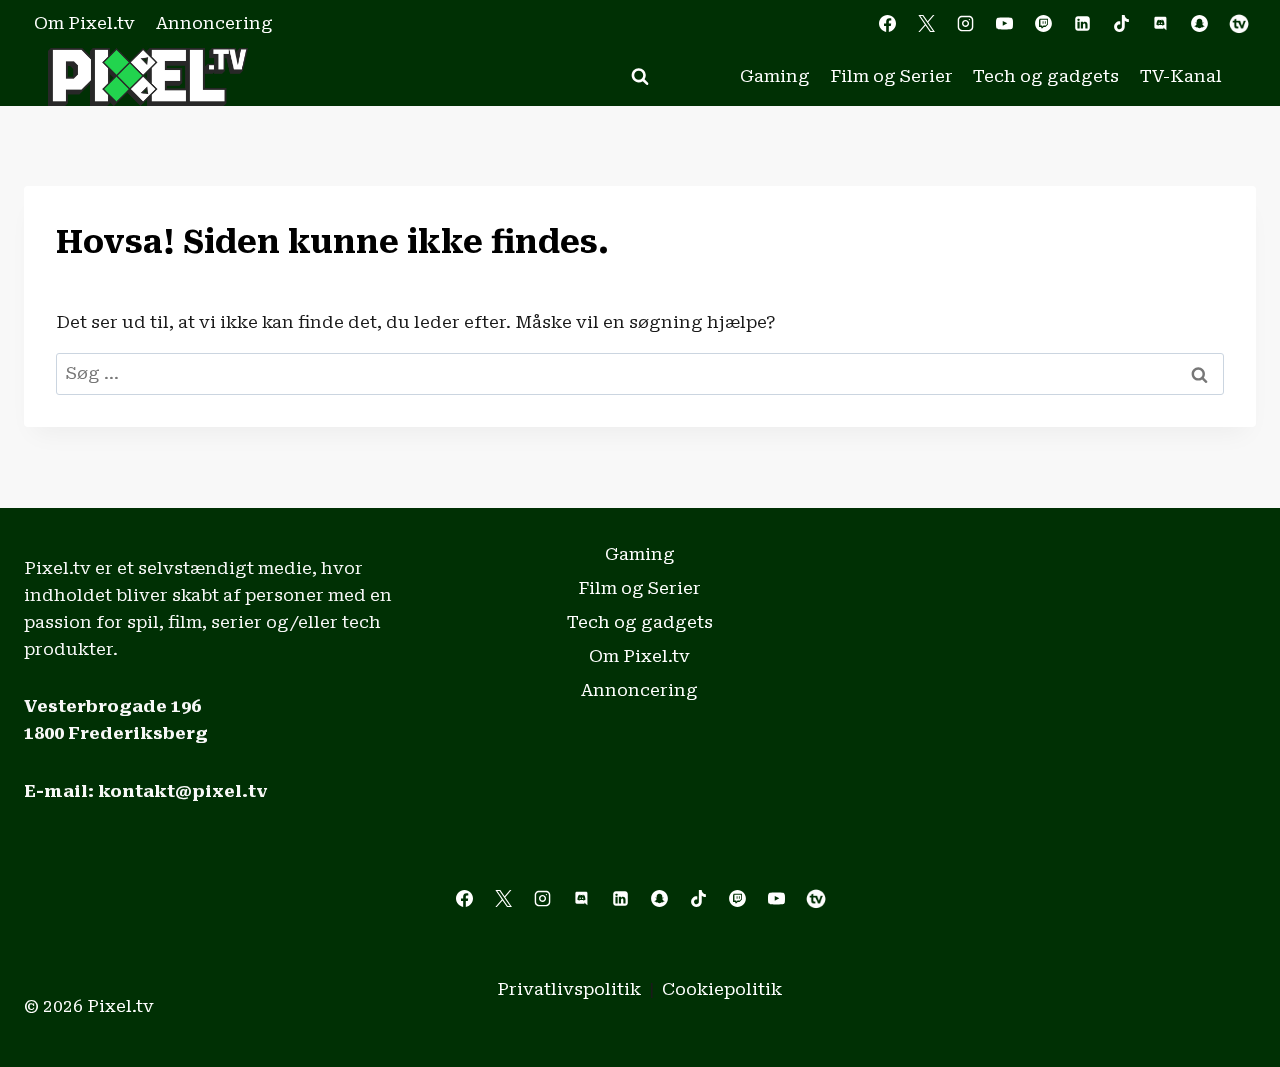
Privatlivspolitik (569, 989)
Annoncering (214, 23)
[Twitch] (1044, 24)
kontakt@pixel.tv (183, 791)
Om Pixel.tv (84, 23)
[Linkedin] (1083, 24)
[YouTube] (1004, 24)
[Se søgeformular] (640, 77)
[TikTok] (1122, 24)
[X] (926, 24)
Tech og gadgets (1046, 76)
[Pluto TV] (1239, 24)
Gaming (775, 76)
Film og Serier (891, 76)
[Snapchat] (1200, 24)
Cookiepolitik (722, 989)
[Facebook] (887, 24)
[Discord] (1161, 24)
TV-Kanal (1181, 76)
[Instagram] (965, 24)
